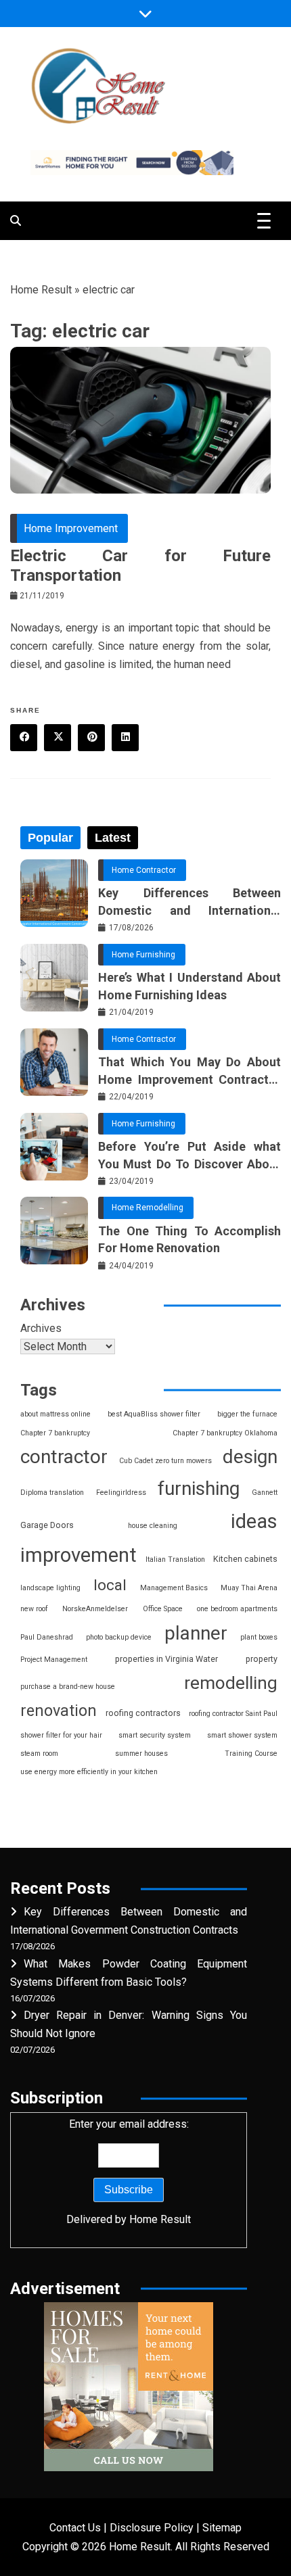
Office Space (163, 1609)
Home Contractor (144, 870)
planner (196, 1633)
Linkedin (125, 738)
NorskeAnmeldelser (95, 1609)
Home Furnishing (143, 955)
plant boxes (259, 1637)
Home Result (41, 290)
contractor (64, 1457)
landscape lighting (50, 1588)
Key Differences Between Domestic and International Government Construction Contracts (189, 902)
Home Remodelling (148, 1208)
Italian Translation (175, 1559)
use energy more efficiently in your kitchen (89, 1772)
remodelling (231, 1683)
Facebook (24, 738)
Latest (113, 838)
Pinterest (91, 738)
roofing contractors (143, 1713)
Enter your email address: (129, 2172)
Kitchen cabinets (245, 1559)
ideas (254, 1521)
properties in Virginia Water (166, 1659)
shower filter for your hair (61, 1735)
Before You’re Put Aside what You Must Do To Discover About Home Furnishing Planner (189, 1155)
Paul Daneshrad (47, 1637)
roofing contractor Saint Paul (233, 1714)
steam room (39, 1754)
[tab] (50, 838)
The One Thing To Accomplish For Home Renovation (189, 1239)
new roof (34, 1609)
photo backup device (119, 1637)
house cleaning (153, 1526)
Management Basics (174, 1588)
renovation (59, 1711)
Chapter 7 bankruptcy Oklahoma (225, 1433)
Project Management (54, 1660)
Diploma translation (52, 1493)
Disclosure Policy (152, 2528)
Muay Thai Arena (249, 1588)
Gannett (265, 1493)
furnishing (199, 1488)
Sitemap (222, 2528)
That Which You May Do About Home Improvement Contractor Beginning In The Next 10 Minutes (189, 1071)
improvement (79, 1555)
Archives (41, 1328)
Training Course (251, 1754)
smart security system (155, 1735)
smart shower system (242, 1735)
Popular (50, 838)
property (262, 1659)
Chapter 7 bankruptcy (55, 1433)
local (110, 1585)
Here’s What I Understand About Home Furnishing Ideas (189, 986)
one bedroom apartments (237, 1609)
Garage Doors (47, 1525)
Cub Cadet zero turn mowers (165, 1461)
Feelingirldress (121, 1493)
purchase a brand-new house (68, 1687)
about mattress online (55, 1414)
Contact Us (75, 2528)
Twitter (58, 738)
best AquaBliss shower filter (154, 1414)
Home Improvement (71, 528)
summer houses (141, 1754)
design (250, 1457)
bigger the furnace (247, 1414)
